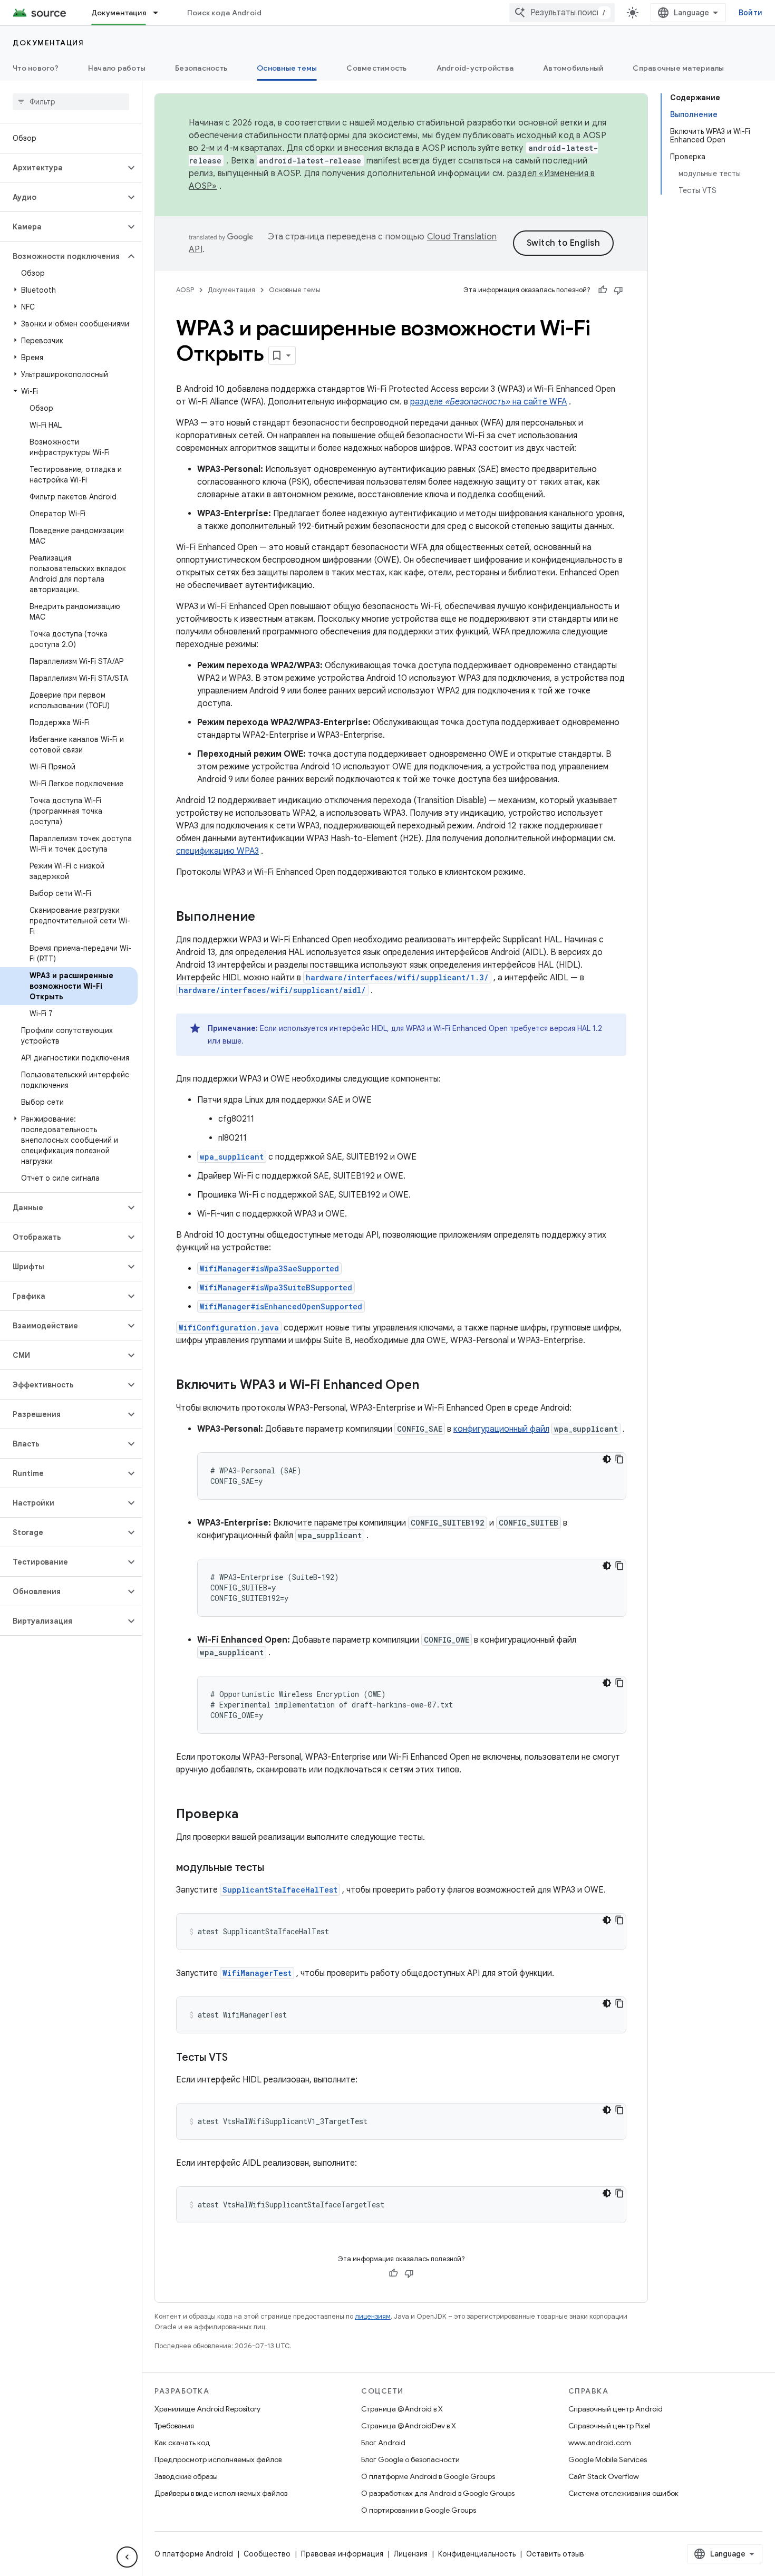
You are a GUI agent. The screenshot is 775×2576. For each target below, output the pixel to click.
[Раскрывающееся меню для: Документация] (160, 13)
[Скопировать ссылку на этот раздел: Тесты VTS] (238, 2058)
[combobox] (562, 13)
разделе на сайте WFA (488, 402)
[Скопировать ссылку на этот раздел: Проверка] (249, 1815)
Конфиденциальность (477, 2554)
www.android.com (600, 2443)
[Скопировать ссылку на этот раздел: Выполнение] (266, 918)
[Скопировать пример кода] (619, 1459)
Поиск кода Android (225, 13)
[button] (62, 168)
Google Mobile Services (608, 2459)
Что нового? (36, 68)
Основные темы (287, 68)
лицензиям (373, 2316)
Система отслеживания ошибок (623, 2493)
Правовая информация (342, 2554)
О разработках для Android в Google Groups (438, 2493)
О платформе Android (194, 2554)
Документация (119, 13)
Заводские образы (186, 2476)
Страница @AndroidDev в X (409, 2426)
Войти (750, 13)
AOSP (185, 290)
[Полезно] (603, 290)
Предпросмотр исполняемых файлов (218, 2459)
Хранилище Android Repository (207, 2409)
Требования (174, 2426)
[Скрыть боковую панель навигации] (127, 2557)
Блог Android (383, 2443)
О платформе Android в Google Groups (428, 2476)
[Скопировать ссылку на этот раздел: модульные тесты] (275, 1868)
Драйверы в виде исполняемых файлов (221, 2493)
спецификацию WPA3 (217, 851)
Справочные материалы (678, 68)
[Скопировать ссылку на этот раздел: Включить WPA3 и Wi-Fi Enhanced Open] (430, 1386)
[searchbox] (71, 102)
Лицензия (411, 2554)
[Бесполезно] (618, 290)
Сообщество (267, 2554)
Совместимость (376, 68)
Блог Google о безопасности (410, 2459)
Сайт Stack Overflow (604, 2476)
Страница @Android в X (402, 2409)
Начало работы (117, 68)
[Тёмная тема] (607, 1459)
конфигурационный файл (501, 1429)
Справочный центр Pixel (609, 2426)
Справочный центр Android (616, 2409)
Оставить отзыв (555, 2554)
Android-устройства (475, 68)
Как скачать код (182, 2443)
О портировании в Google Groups (419, 2510)
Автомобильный (573, 68)
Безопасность (201, 68)
